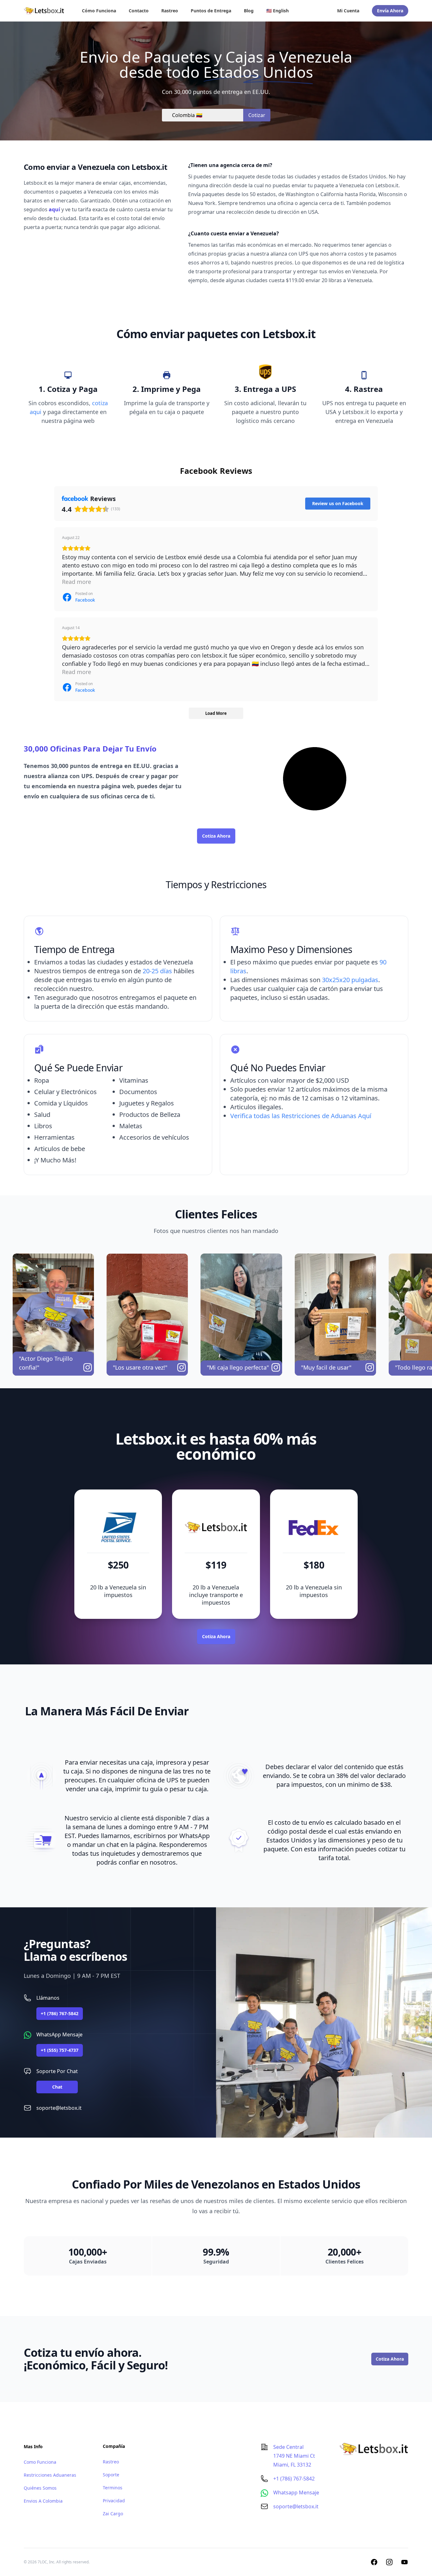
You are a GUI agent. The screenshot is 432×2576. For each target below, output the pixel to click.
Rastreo (170, 11)
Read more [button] (77, 582)
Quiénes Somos (40, 2488)
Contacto (139, 11)
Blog (249, 11)
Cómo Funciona (99, 11)
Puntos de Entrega (211, 11)
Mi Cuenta (348, 11)
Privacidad (114, 2501)
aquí (54, 209)
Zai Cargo (113, 2514)
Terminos (113, 2488)
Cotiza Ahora (216, 836)
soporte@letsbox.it (59, 2108)
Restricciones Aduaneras (50, 2475)
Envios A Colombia (43, 2501)
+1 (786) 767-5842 (60, 2013)
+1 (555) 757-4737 (60, 2050)
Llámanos (48, 1998)
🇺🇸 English (278, 11)
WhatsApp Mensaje (59, 2034)
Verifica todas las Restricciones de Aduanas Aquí (301, 1116)
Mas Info (33, 2446)
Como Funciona (40, 2462)
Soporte (111, 2475)
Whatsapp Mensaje (296, 2492)
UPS (87, 776)
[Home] (44, 11)
